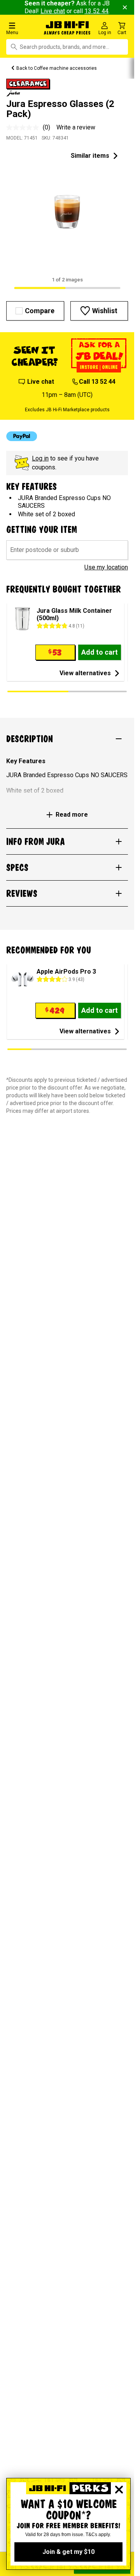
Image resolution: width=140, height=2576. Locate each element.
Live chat (53, 11)
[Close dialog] (119, 2490)
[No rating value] (24, 128)
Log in (40, 458)
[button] (23, 28)
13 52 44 (96, 11)
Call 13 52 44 (97, 382)
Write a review (76, 127)
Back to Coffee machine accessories (57, 68)
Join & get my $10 (68, 2552)
